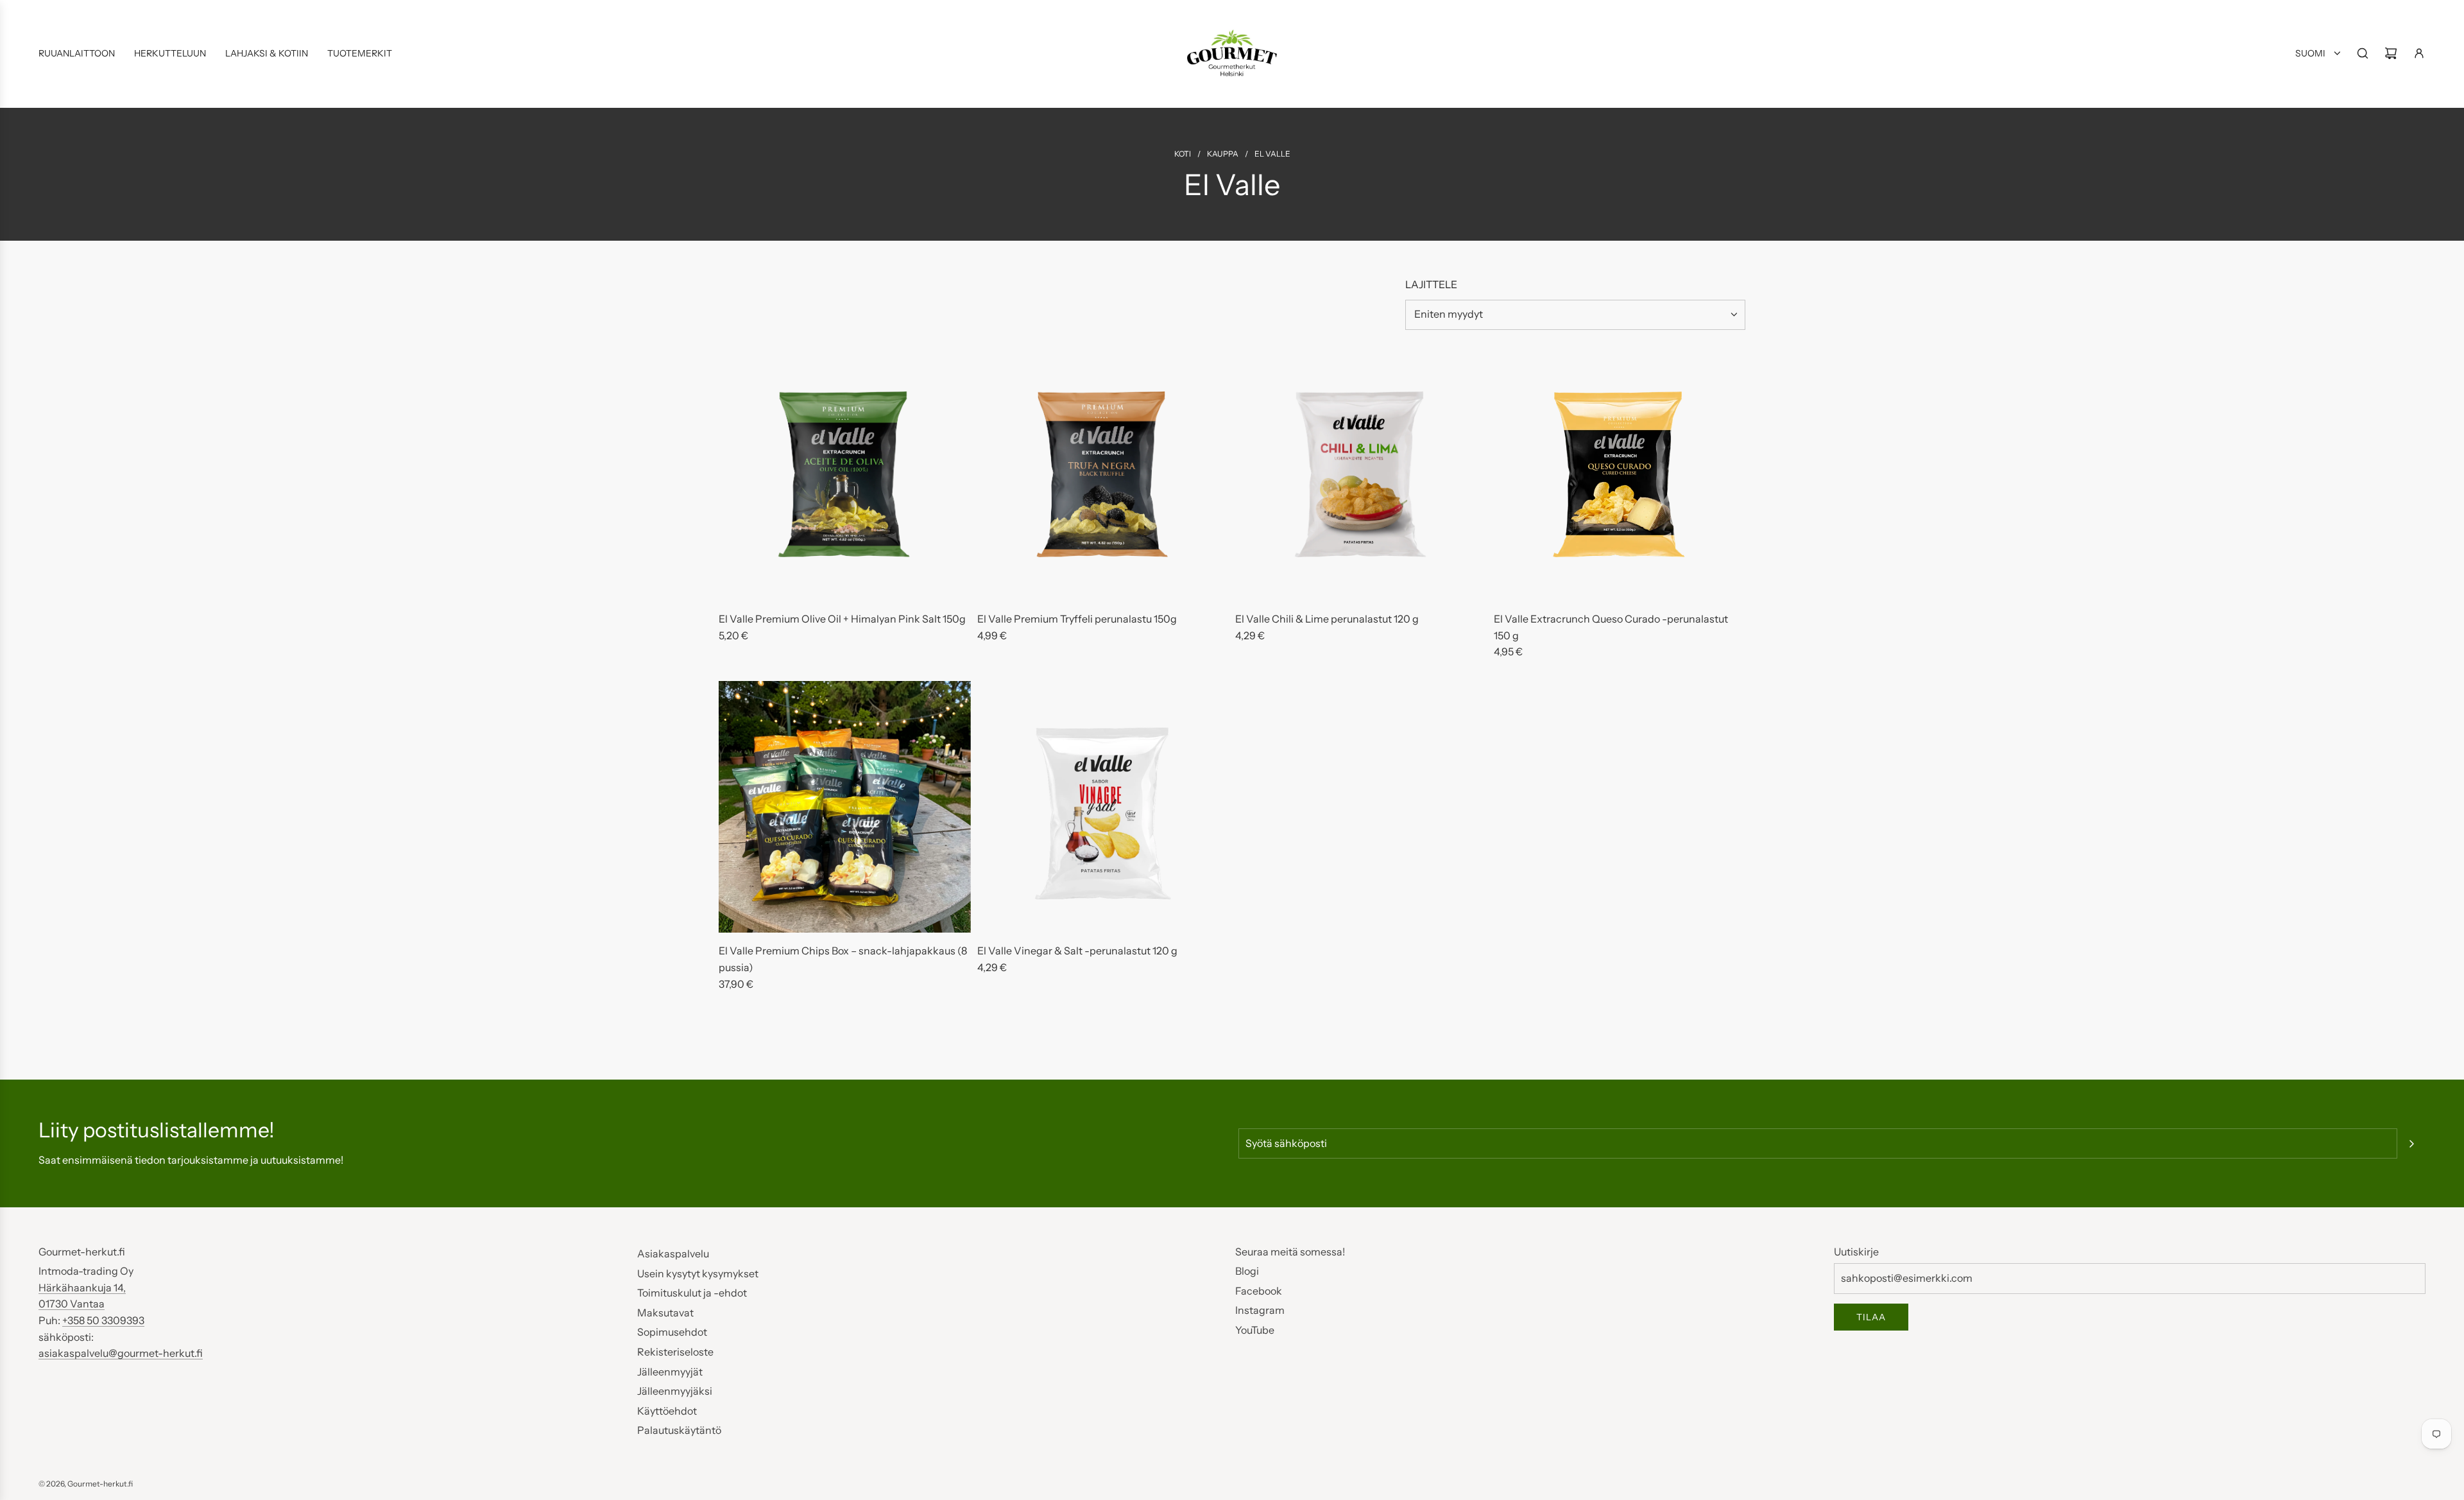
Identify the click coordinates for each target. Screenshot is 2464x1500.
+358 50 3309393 (103, 1320)
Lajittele (1431, 284)
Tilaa (1871, 1317)
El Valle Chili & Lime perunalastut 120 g (1327, 619)
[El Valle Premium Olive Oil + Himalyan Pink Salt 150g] (845, 475)
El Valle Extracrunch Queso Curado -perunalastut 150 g (1611, 627)
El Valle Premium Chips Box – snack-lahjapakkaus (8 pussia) (843, 959)
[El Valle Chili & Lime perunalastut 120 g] (1361, 475)
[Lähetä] (2411, 1144)
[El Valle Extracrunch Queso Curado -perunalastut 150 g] (1620, 475)
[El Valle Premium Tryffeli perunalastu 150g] (1103, 475)
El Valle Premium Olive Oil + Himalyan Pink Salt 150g (842, 619)
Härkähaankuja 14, (82, 1288)
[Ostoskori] (2391, 53)
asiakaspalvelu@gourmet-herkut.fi (121, 1353)
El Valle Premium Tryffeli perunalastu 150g (1077, 619)
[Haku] (2363, 53)
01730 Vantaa (72, 1304)
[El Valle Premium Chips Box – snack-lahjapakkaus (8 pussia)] (845, 807)
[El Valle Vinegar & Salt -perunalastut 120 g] (1103, 807)
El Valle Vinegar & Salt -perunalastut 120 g (1077, 951)
